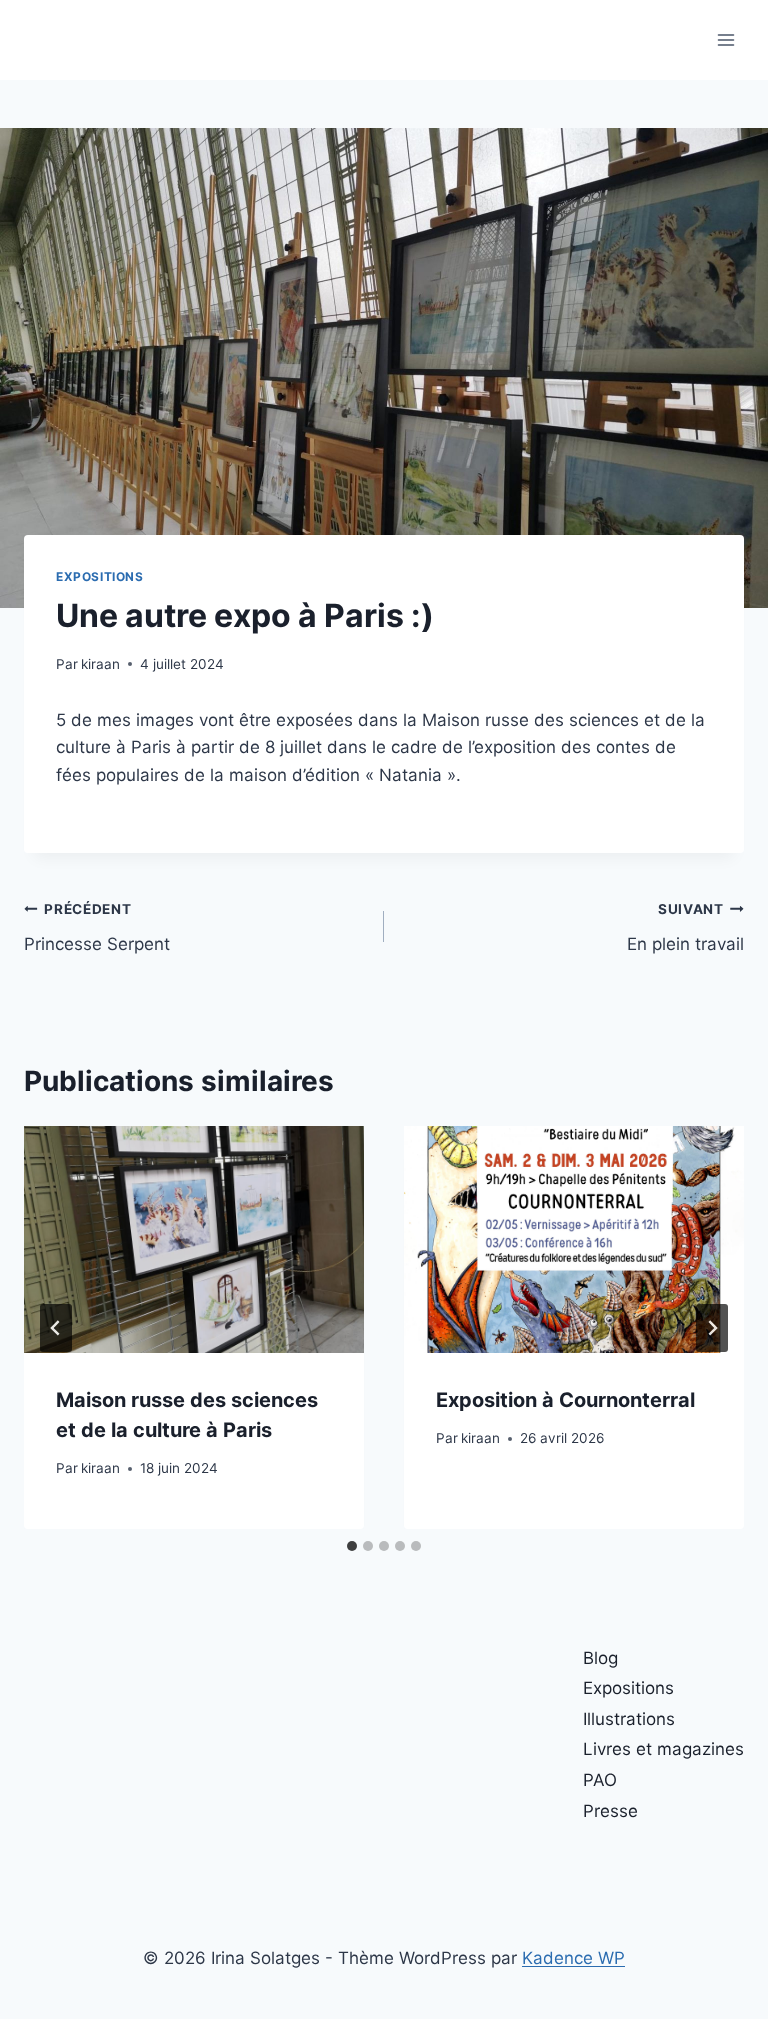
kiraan (100, 664)
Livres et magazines (663, 1749)
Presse (610, 1811)
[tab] (352, 1546)
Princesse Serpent (97, 927)
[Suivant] (712, 1328)
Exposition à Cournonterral (565, 1400)
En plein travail (685, 927)
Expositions (100, 576)
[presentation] (194, 1239)
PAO (600, 1780)
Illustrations (629, 1719)
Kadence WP (573, 1958)
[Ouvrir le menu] (725, 39)
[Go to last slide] (56, 1328)
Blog (600, 1658)
